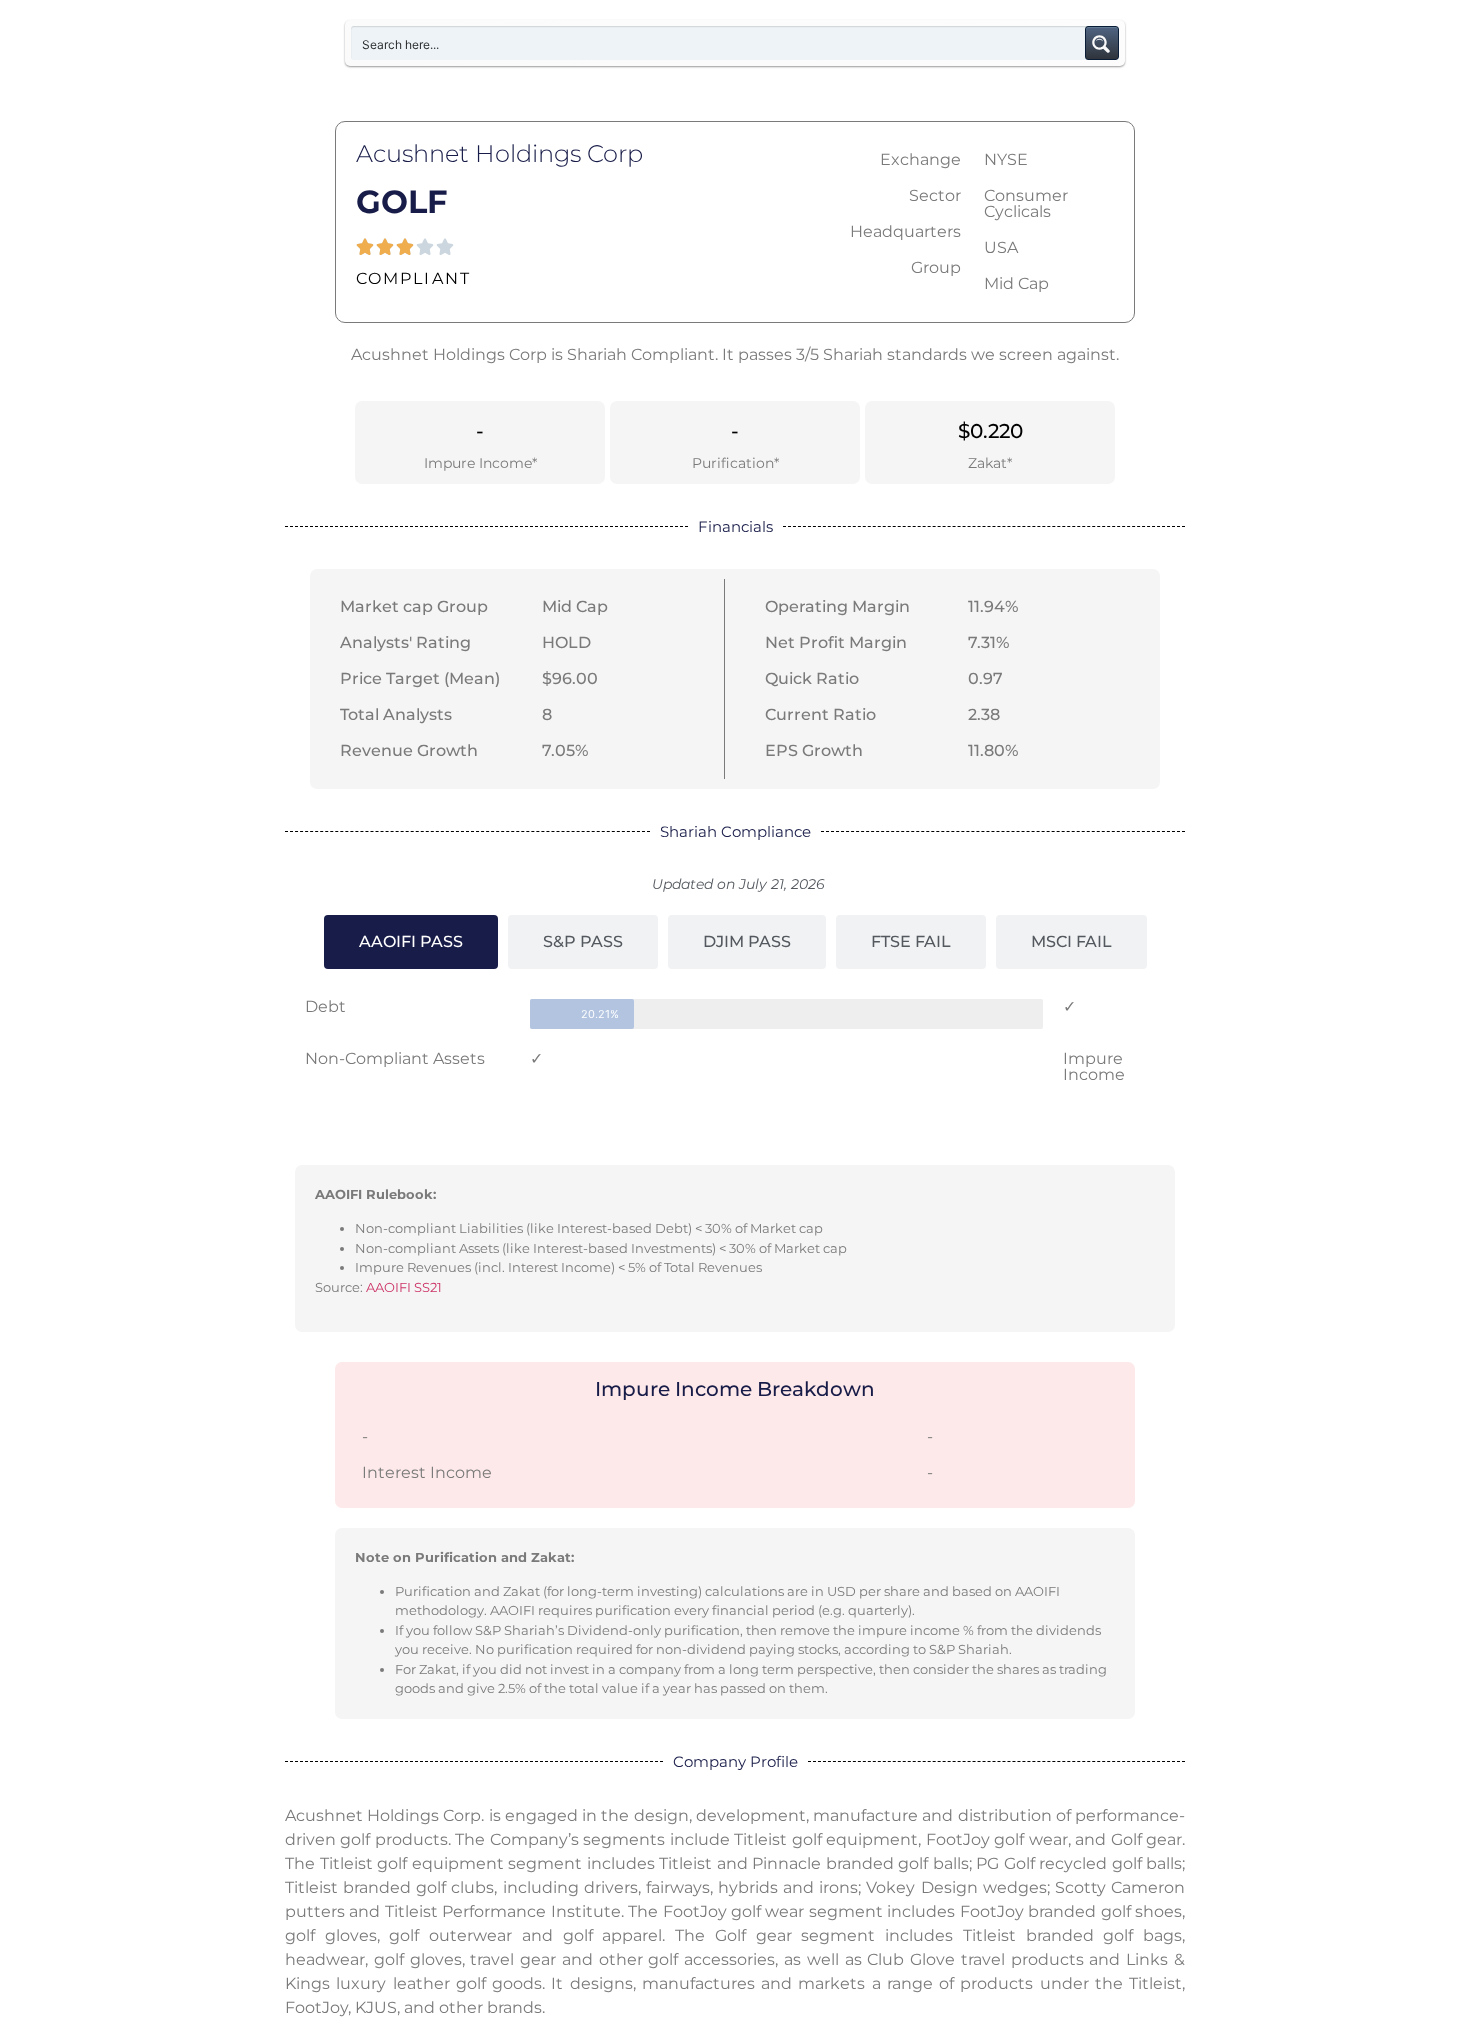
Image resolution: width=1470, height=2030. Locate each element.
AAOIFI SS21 (404, 1287)
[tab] (411, 942)
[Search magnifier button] (1102, 43)
